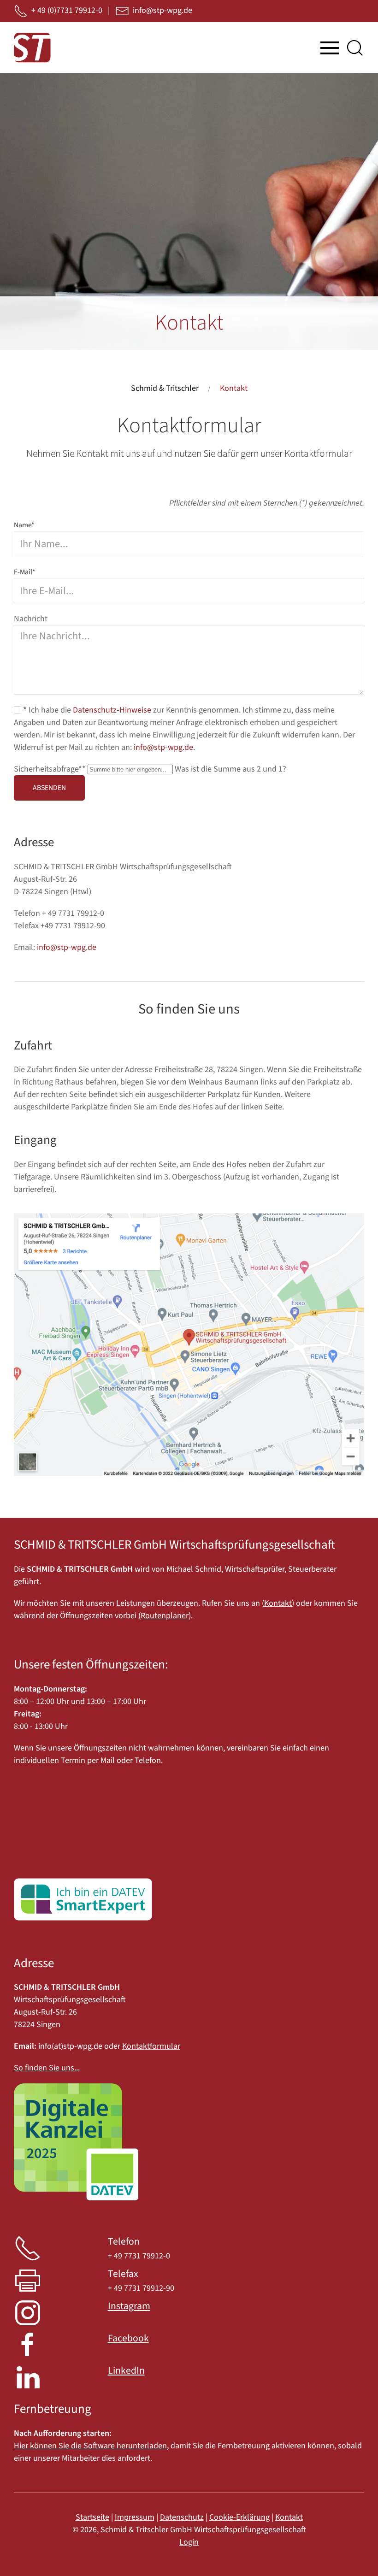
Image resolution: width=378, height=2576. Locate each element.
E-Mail (25, 572)
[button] (330, 48)
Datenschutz (182, 2517)
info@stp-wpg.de (163, 747)
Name (24, 525)
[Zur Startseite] (32, 48)
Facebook (128, 2338)
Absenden (49, 788)
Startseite (92, 2517)
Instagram (129, 2306)
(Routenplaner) (165, 1616)
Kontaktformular (151, 2046)
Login (189, 2542)
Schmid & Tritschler (165, 388)
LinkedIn (126, 2371)
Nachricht (31, 619)
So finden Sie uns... (47, 2068)
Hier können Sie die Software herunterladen (90, 2446)
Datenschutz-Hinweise (112, 710)
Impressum (135, 2517)
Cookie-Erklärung (239, 2517)
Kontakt (278, 1603)
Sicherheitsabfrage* (50, 769)
